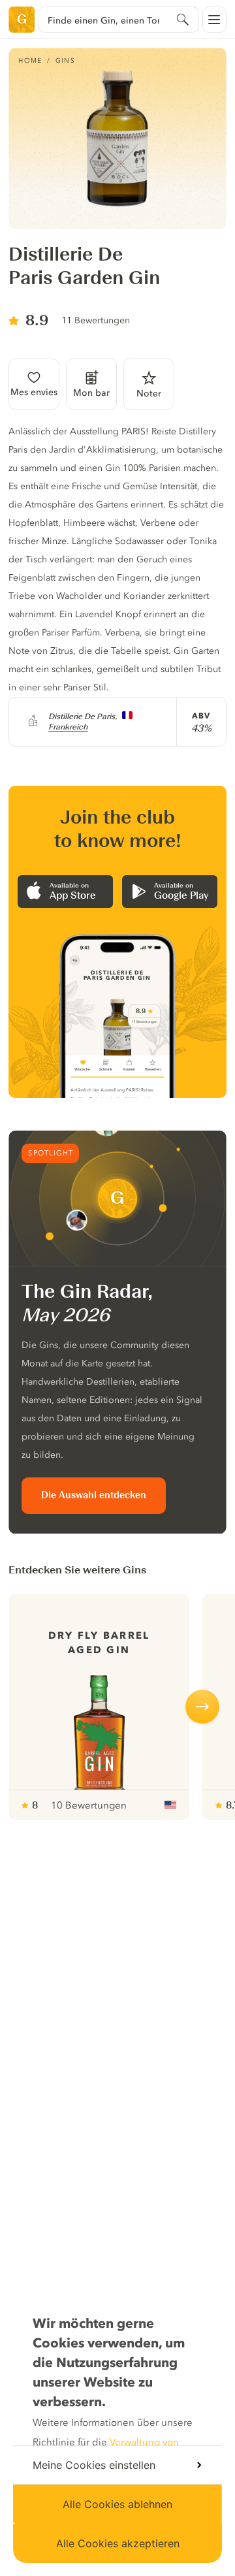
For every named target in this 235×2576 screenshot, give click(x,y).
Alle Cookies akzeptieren (118, 2543)
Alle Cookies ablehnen (117, 2504)
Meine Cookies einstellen (94, 2465)
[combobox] (118, 20)
